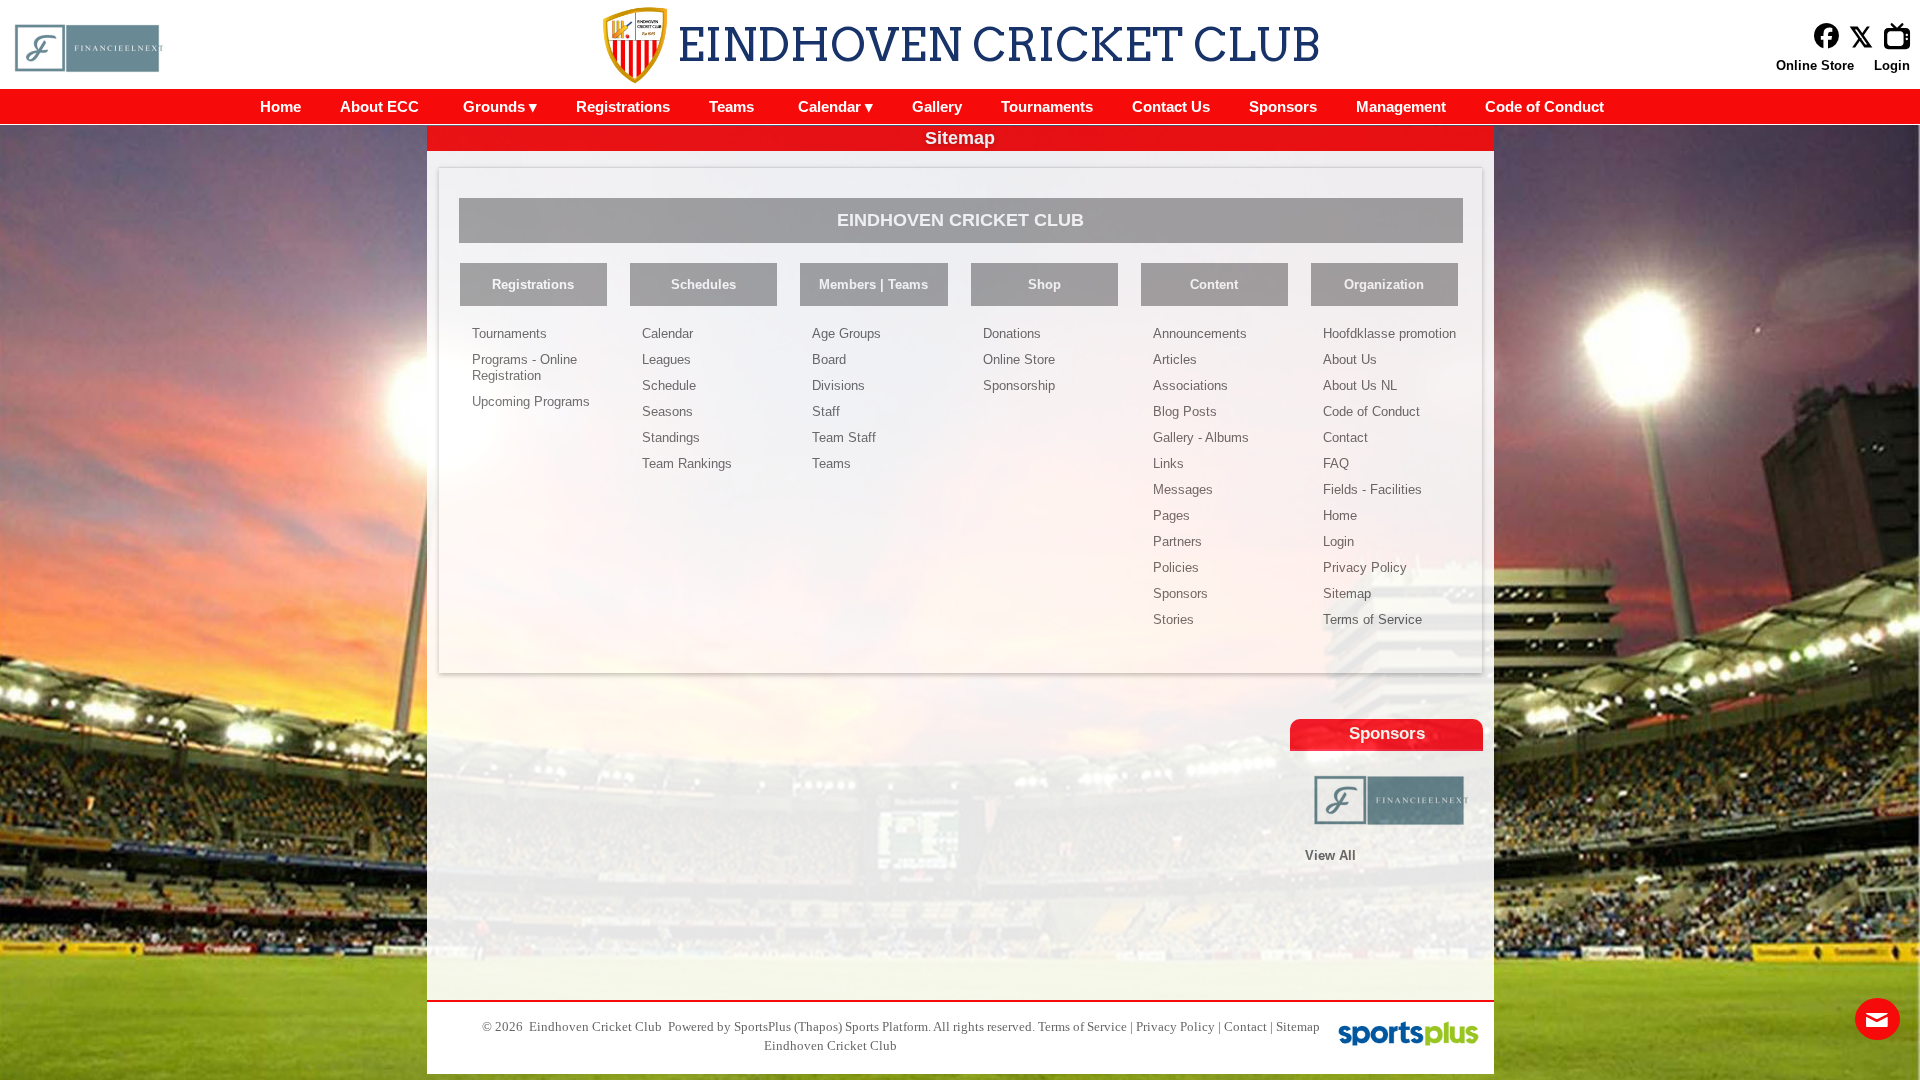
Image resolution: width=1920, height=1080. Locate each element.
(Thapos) (818, 1026)
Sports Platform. (888, 1026)
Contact (1245, 1026)
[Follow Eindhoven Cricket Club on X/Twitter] (1866, 36)
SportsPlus (762, 1026)
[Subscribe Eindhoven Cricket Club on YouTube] (1902, 37)
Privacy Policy (1175, 1026)
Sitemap (1298, 1026)
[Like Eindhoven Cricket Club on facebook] (1826, 36)
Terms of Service (1082, 1026)
